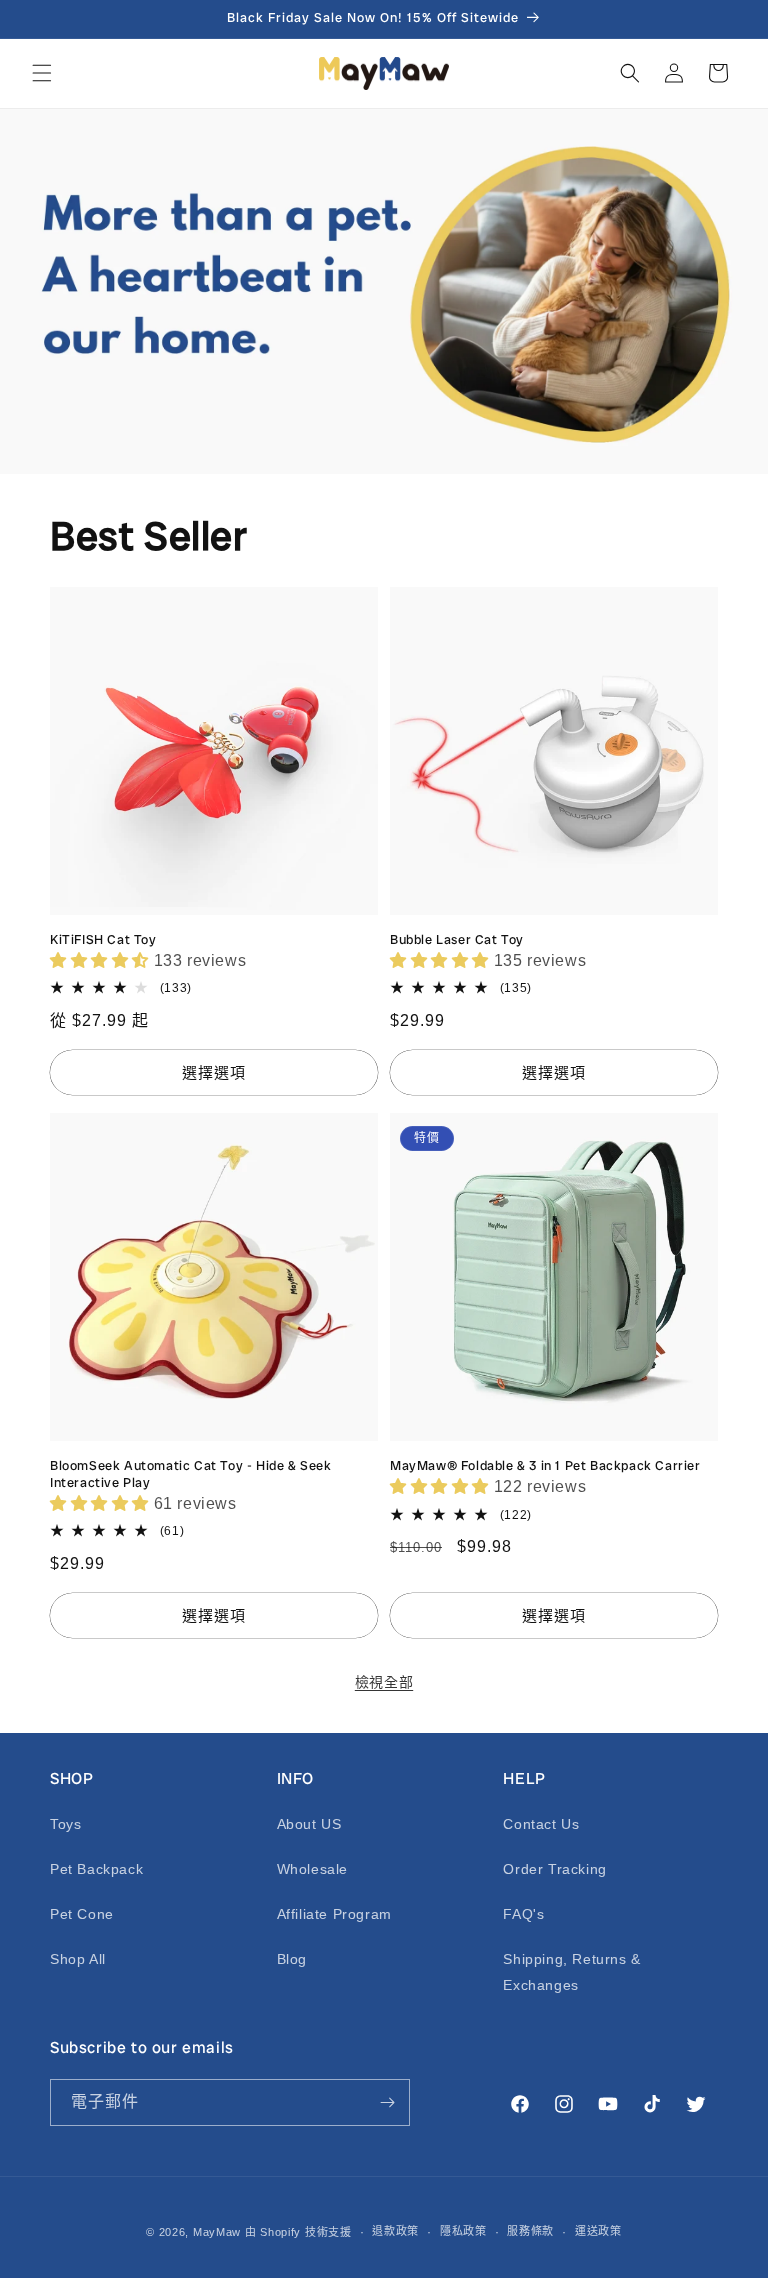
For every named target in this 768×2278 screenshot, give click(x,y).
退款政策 (395, 2231)
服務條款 (530, 2231)
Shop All (78, 1959)
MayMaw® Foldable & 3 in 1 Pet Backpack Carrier (545, 1466)
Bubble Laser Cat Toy (457, 940)
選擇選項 (214, 1072)
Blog (292, 1959)
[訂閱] (387, 2102)
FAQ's (523, 1914)
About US (309, 1824)
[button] (42, 73)
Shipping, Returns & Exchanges (571, 1971)
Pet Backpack (96, 1869)
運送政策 (598, 2231)
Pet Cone (82, 1914)
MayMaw (217, 2232)
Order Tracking (554, 1869)
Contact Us (541, 1824)
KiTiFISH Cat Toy (103, 940)
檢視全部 (384, 1682)
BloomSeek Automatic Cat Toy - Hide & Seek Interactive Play (191, 1474)
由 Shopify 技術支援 (298, 2232)
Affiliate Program (334, 1914)
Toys (65, 1824)
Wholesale (312, 1869)
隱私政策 (463, 2231)
